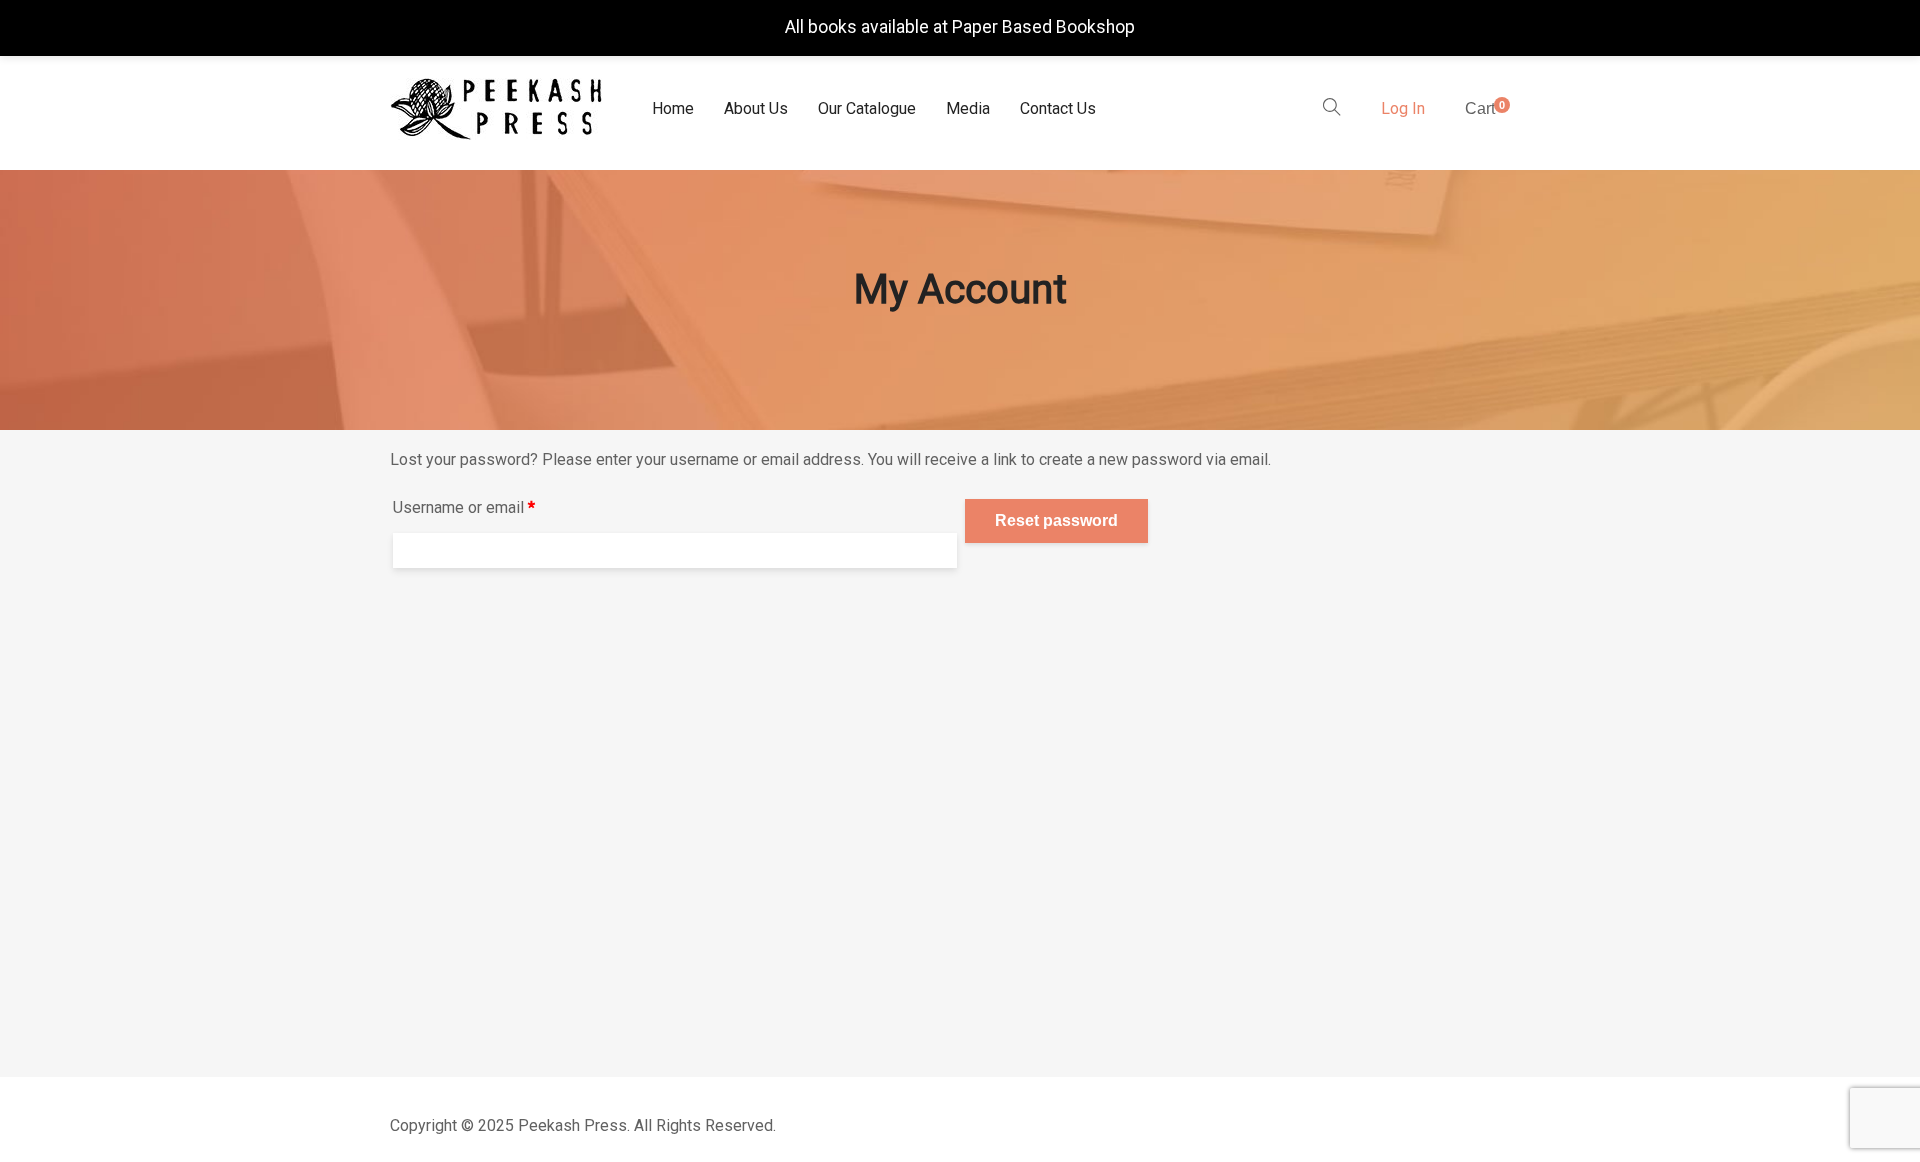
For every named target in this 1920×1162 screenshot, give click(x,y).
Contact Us (1058, 108)
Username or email (495, 507)
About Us (756, 108)
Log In (1403, 108)
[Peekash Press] (496, 109)
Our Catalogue (867, 108)
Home (673, 108)
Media (968, 108)
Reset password (1056, 520)
